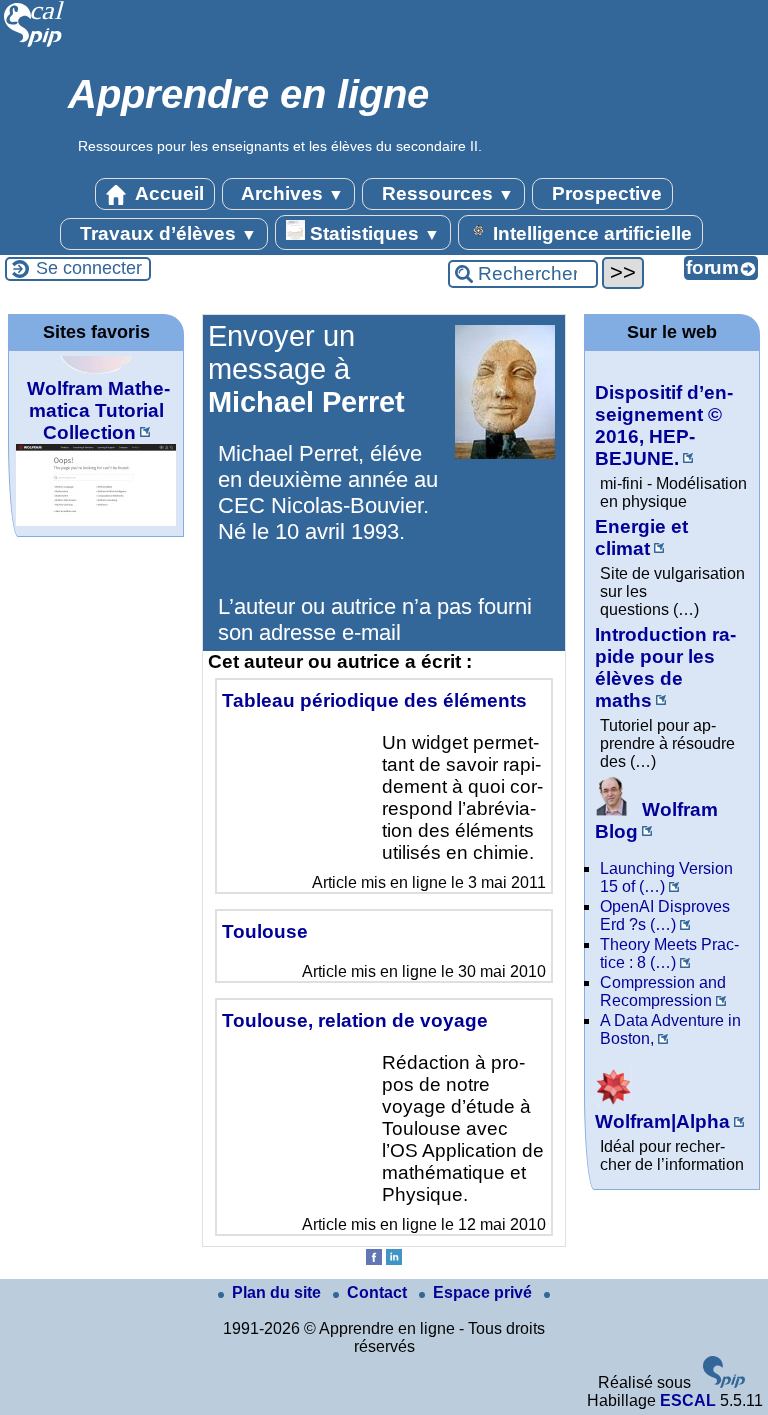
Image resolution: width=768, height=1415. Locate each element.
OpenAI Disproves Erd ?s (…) (665, 915)
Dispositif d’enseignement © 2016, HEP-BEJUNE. (664, 425)
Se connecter (89, 268)
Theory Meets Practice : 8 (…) (669, 953)
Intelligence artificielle (590, 233)
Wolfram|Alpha (662, 1121)
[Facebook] (374, 1259)
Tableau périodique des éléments (374, 700)
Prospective (604, 193)
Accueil (167, 193)
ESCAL (688, 1400)
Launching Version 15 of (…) (666, 877)
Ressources (445, 193)
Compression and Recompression (663, 991)
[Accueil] (34, 44)
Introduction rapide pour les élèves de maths (665, 667)
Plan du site (278, 1292)
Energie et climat (641, 537)
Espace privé (484, 1292)
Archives (290, 193)
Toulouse (265, 931)
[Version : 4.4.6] (724, 1382)
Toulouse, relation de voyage (355, 1020)
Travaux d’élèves (166, 233)
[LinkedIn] (394, 1259)
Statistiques (372, 233)
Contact (379, 1292)
